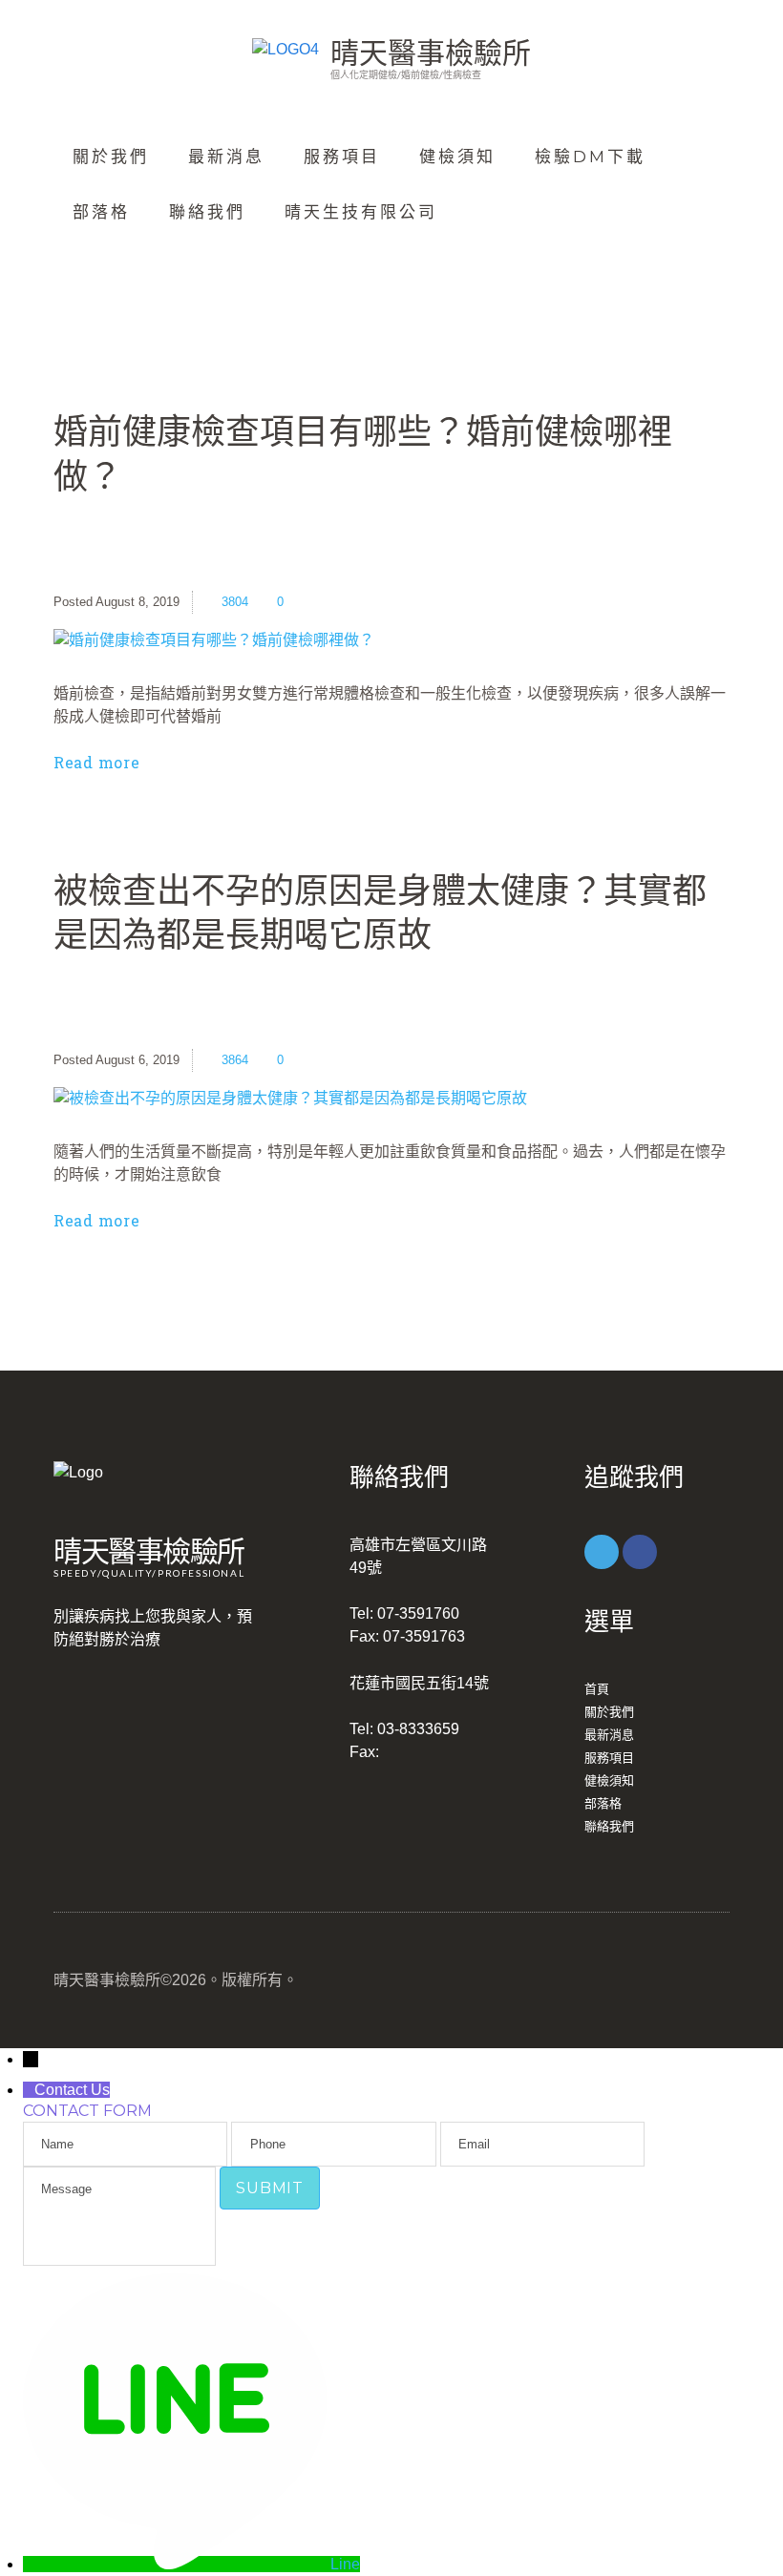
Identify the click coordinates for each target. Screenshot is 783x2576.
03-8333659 (418, 1729)
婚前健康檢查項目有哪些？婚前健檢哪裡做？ (363, 453)
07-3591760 (418, 1613)
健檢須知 (457, 157)
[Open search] (86, 266)
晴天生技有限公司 (361, 212)
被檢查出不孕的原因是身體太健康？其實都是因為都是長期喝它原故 (380, 912)
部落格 (101, 212)
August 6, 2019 (138, 1060)
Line (345, 2564)
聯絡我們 (207, 212)
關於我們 (111, 157)
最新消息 (226, 157)
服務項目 (342, 157)
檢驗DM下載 (590, 157)
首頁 (597, 1689)
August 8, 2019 (138, 602)
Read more (96, 762)
